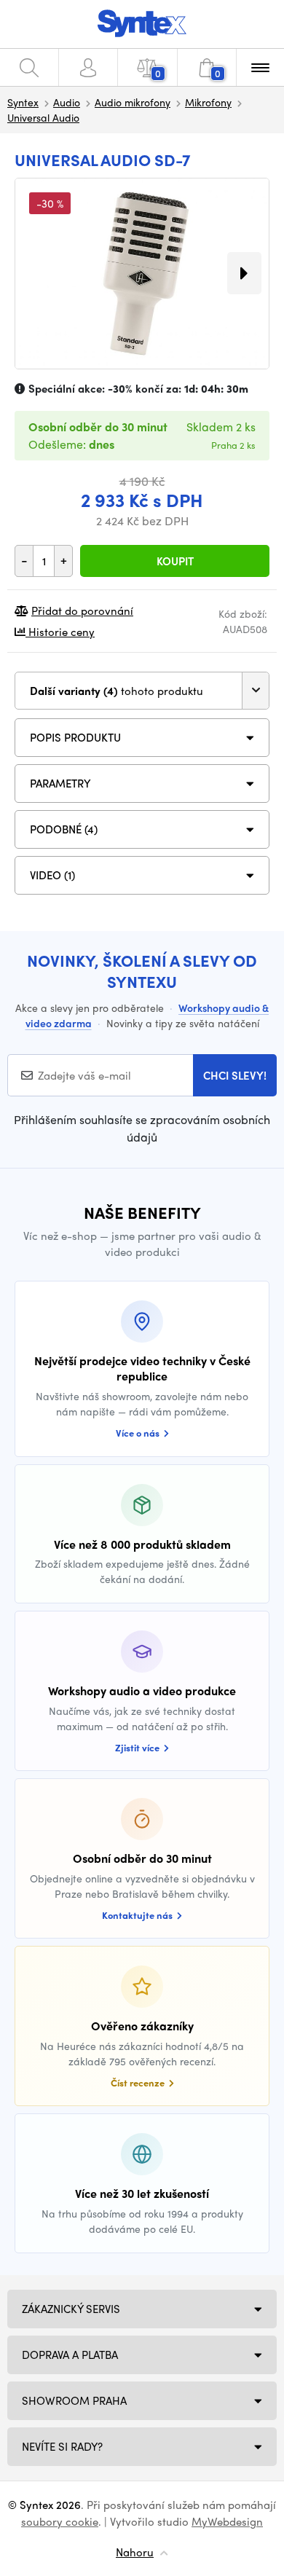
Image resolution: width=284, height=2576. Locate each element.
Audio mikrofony (133, 102)
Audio (67, 102)
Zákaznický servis (71, 2309)
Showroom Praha (74, 2400)
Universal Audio (43, 117)
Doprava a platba (70, 2355)
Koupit (175, 561)
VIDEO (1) (52, 875)
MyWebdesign (227, 2521)
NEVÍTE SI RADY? (62, 2446)
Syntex (23, 102)
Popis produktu (75, 737)
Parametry (60, 783)
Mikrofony (208, 102)
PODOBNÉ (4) (64, 829)
